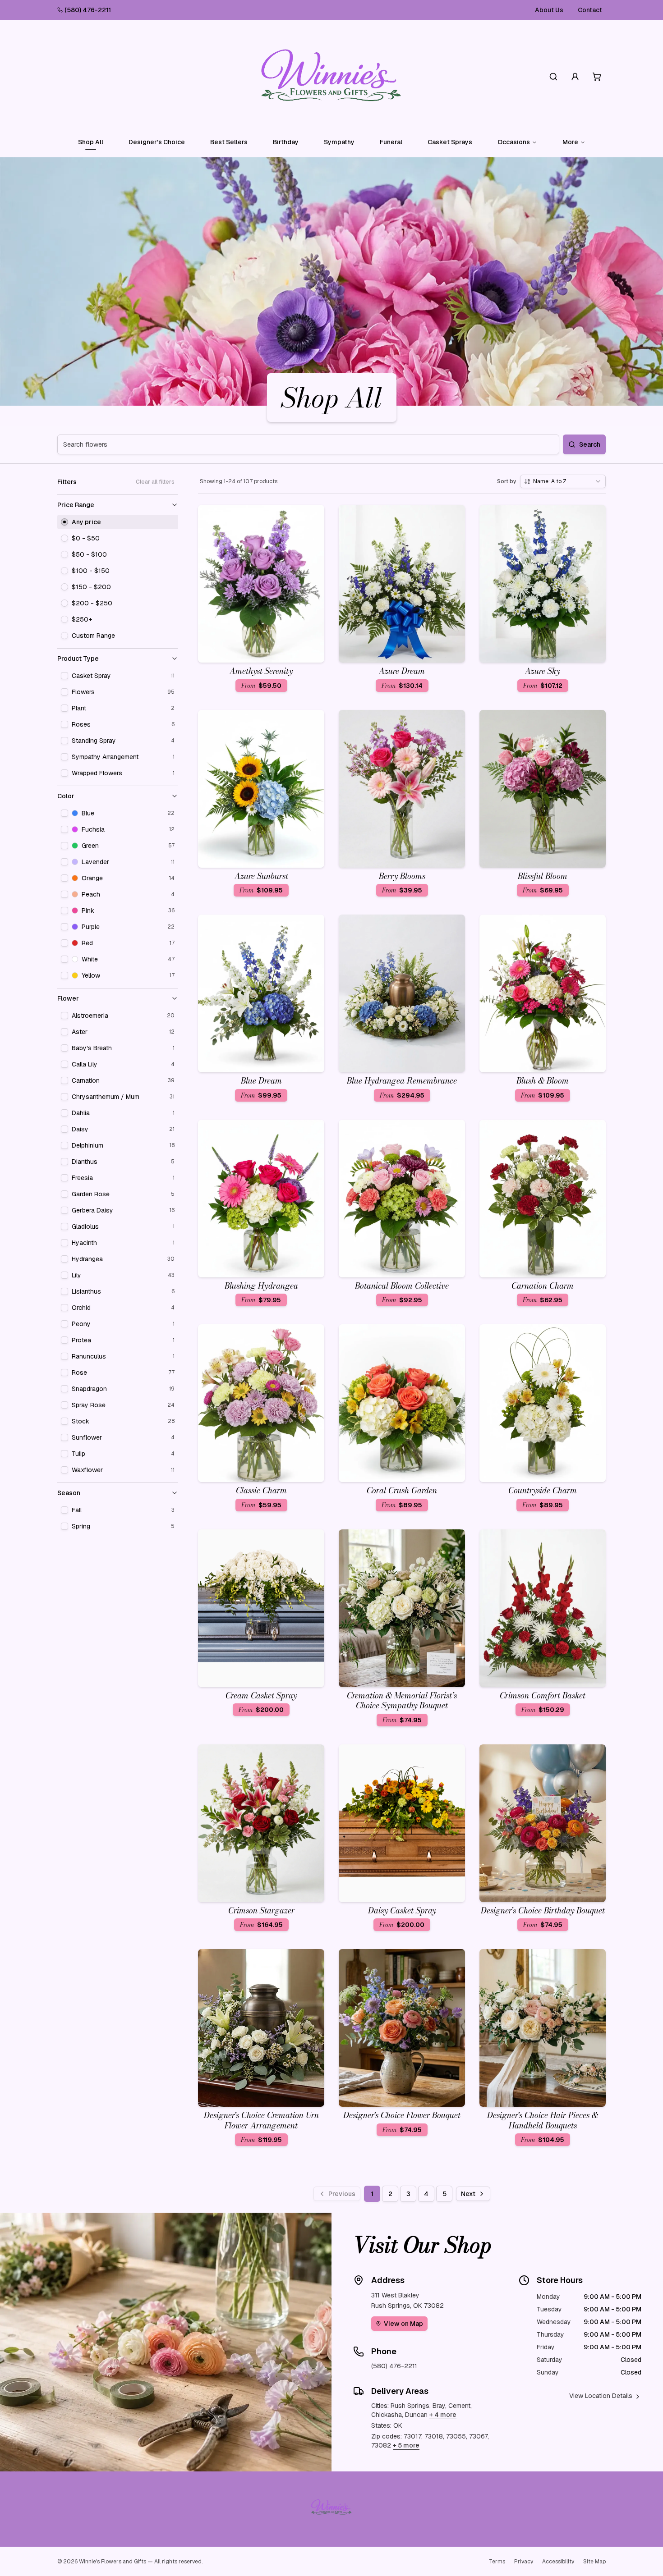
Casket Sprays (450, 142)
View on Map (403, 2324)
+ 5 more (406, 2445)
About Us (549, 10)
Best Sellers (229, 142)
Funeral (391, 142)
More (570, 142)
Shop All (91, 142)
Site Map (594, 2562)
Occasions (514, 142)
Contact (590, 10)
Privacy (524, 2562)
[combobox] (563, 481)
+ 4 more (443, 2415)
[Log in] (575, 77)
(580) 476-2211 (88, 10)
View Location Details (601, 2396)
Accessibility (558, 2562)
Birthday (286, 142)
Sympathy (339, 142)
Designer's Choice (157, 142)
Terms (497, 2562)
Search (590, 444)
